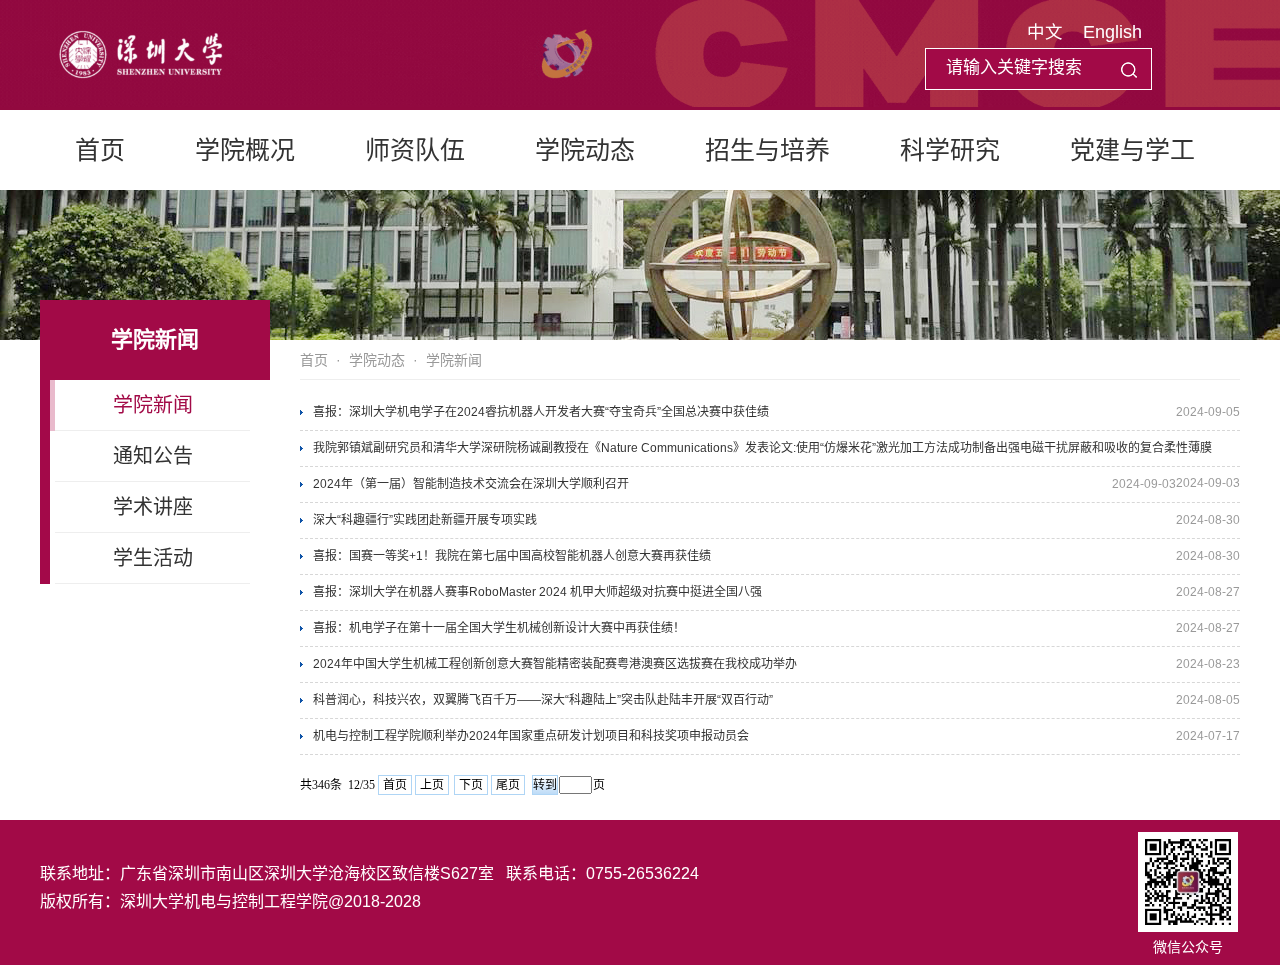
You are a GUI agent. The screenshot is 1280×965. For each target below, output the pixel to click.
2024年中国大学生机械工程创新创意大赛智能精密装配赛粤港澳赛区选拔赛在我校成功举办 (555, 664)
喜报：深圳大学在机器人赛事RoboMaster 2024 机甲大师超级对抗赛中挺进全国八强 (537, 592)
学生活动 (153, 558)
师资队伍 (415, 150)
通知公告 (153, 456)
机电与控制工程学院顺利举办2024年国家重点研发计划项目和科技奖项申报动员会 (531, 736)
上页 (432, 785)
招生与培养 (767, 150)
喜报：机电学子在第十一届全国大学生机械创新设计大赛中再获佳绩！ (499, 628)
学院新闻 (153, 405)
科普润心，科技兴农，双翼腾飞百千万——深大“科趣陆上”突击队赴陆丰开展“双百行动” (543, 700)
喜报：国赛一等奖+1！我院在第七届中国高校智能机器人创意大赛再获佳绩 (512, 556)
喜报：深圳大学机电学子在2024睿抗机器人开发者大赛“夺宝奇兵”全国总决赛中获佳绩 (541, 412)
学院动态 (585, 150)
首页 (100, 150)
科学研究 (950, 150)
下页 (471, 785)
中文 (1045, 32)
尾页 (508, 785)
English (1112, 32)
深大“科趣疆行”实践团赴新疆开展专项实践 (425, 520)
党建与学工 (1132, 150)
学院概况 (245, 150)
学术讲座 (153, 507)
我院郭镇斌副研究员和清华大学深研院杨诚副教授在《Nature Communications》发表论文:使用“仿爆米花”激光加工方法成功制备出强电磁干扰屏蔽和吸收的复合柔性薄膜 (762, 448)
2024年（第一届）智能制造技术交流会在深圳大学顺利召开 (471, 484)
